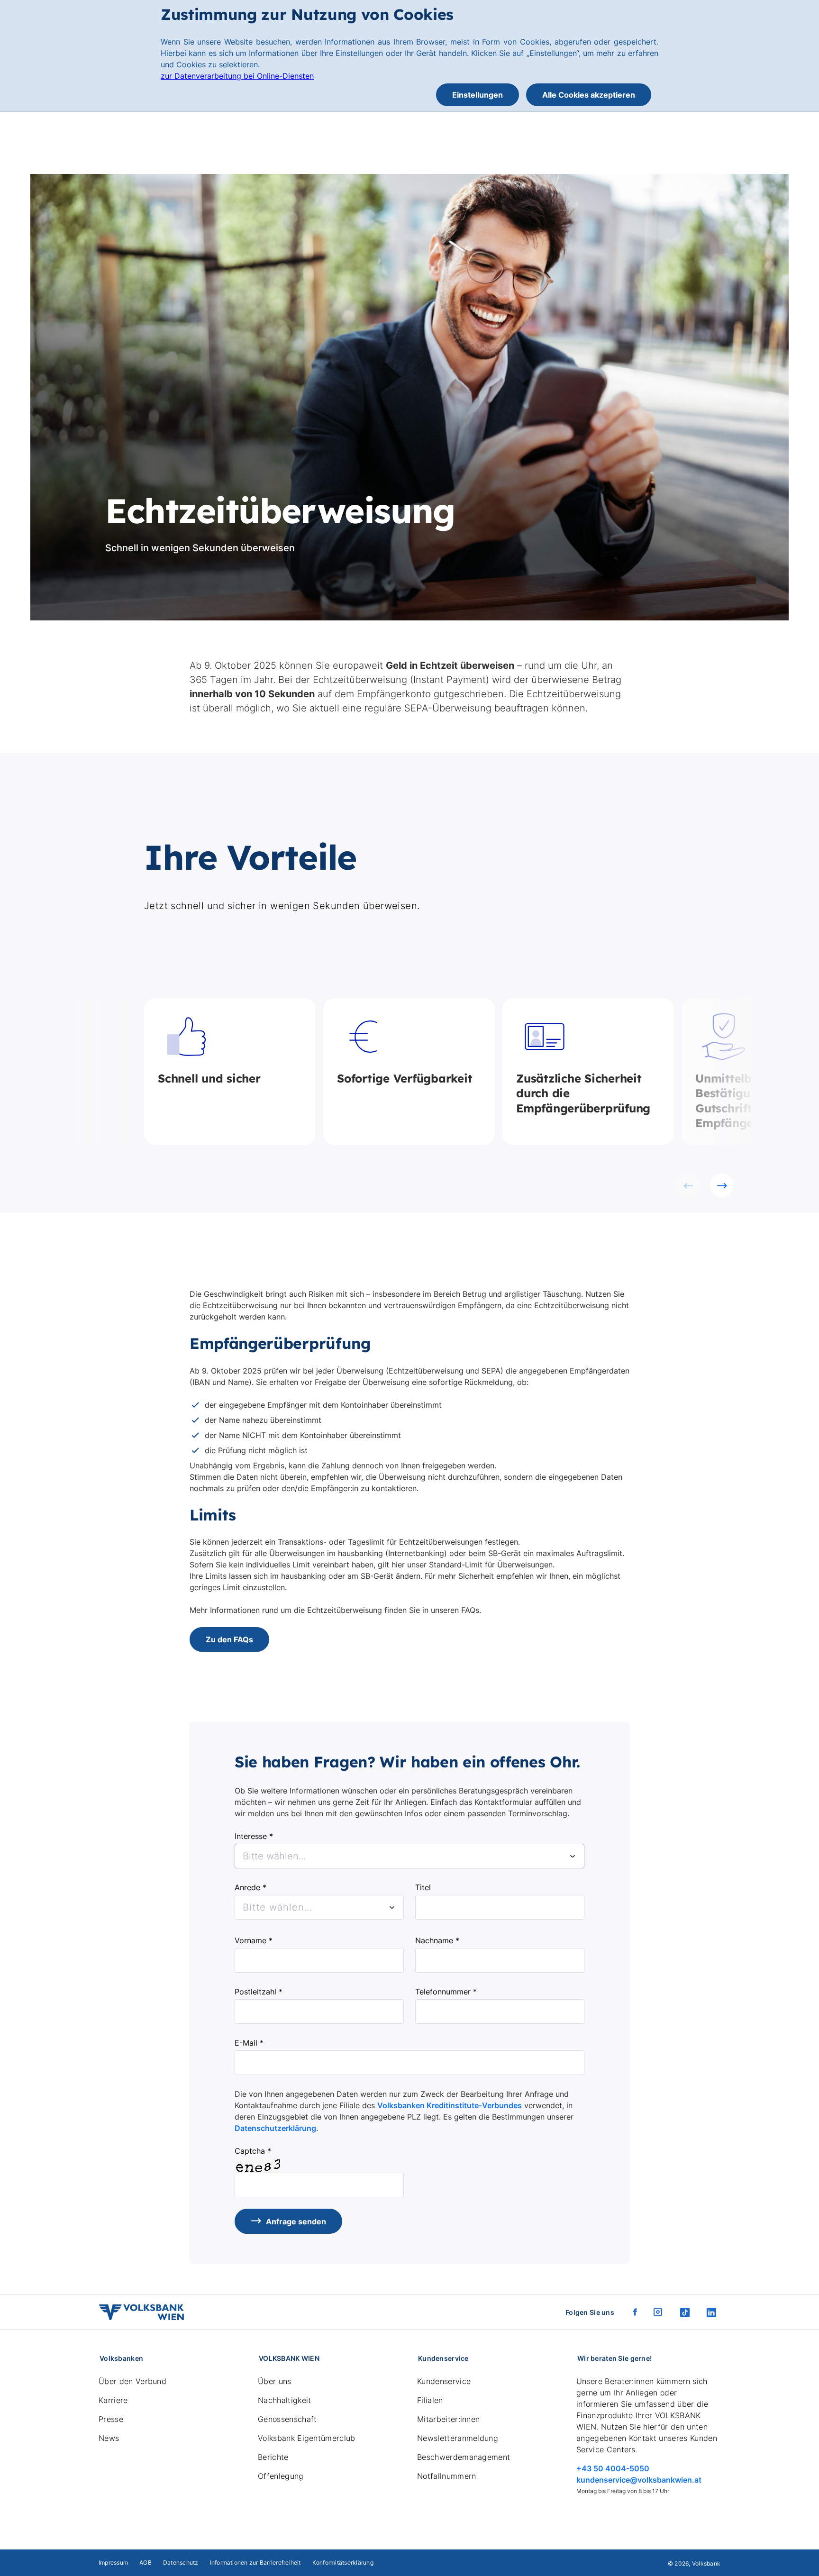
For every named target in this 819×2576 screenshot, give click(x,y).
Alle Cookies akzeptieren (589, 95)
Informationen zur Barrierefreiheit (255, 2562)
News (109, 2438)
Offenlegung (281, 2476)
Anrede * (250, 1887)
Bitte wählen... (278, 1907)
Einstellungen (478, 95)
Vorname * (254, 1940)
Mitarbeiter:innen (448, 2419)
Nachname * (437, 1940)
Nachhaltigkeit (284, 2400)
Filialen (430, 2400)
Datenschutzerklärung (275, 2128)
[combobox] (409, 1856)
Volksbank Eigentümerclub (307, 2438)
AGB (146, 2562)
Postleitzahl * (259, 1992)
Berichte (273, 2457)
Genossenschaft (287, 2419)
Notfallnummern (446, 2476)
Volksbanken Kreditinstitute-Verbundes (450, 2105)
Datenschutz (181, 2562)
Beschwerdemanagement (464, 2457)
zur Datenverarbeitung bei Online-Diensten (237, 76)
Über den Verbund (132, 2381)
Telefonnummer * (446, 1992)
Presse (111, 2419)
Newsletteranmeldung (458, 2438)
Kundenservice (444, 2381)
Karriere (113, 2400)
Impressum (113, 2562)
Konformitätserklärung (343, 2562)
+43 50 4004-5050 (613, 2468)
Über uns (275, 2381)
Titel (423, 1887)
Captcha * (253, 2151)
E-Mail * (249, 2043)
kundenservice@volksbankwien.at (639, 2480)
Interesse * (254, 1836)
